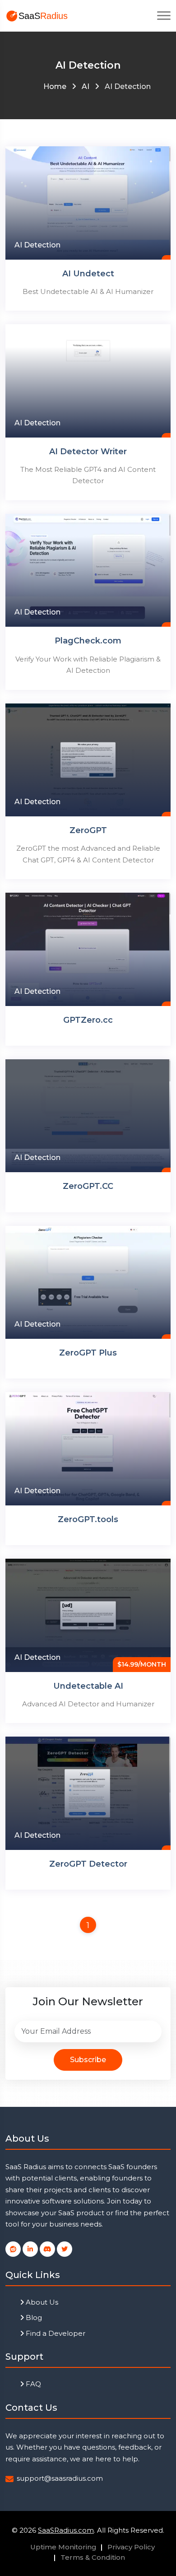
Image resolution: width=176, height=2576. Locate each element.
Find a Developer (55, 2333)
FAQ (32, 2384)
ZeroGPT (88, 830)
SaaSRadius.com (66, 2530)
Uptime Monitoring (63, 2547)
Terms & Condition (93, 2557)
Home (55, 86)
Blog (33, 2317)
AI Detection (37, 245)
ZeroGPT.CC (88, 1186)
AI (86, 86)
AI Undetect (88, 274)
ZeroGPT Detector (88, 1864)
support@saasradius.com (60, 2478)
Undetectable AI (88, 1686)
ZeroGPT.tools (88, 1519)
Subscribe (88, 2060)
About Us (41, 2302)
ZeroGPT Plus (88, 1353)
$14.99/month (142, 1664)
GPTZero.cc (88, 1020)
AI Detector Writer (88, 452)
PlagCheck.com (88, 641)
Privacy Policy (131, 2547)
